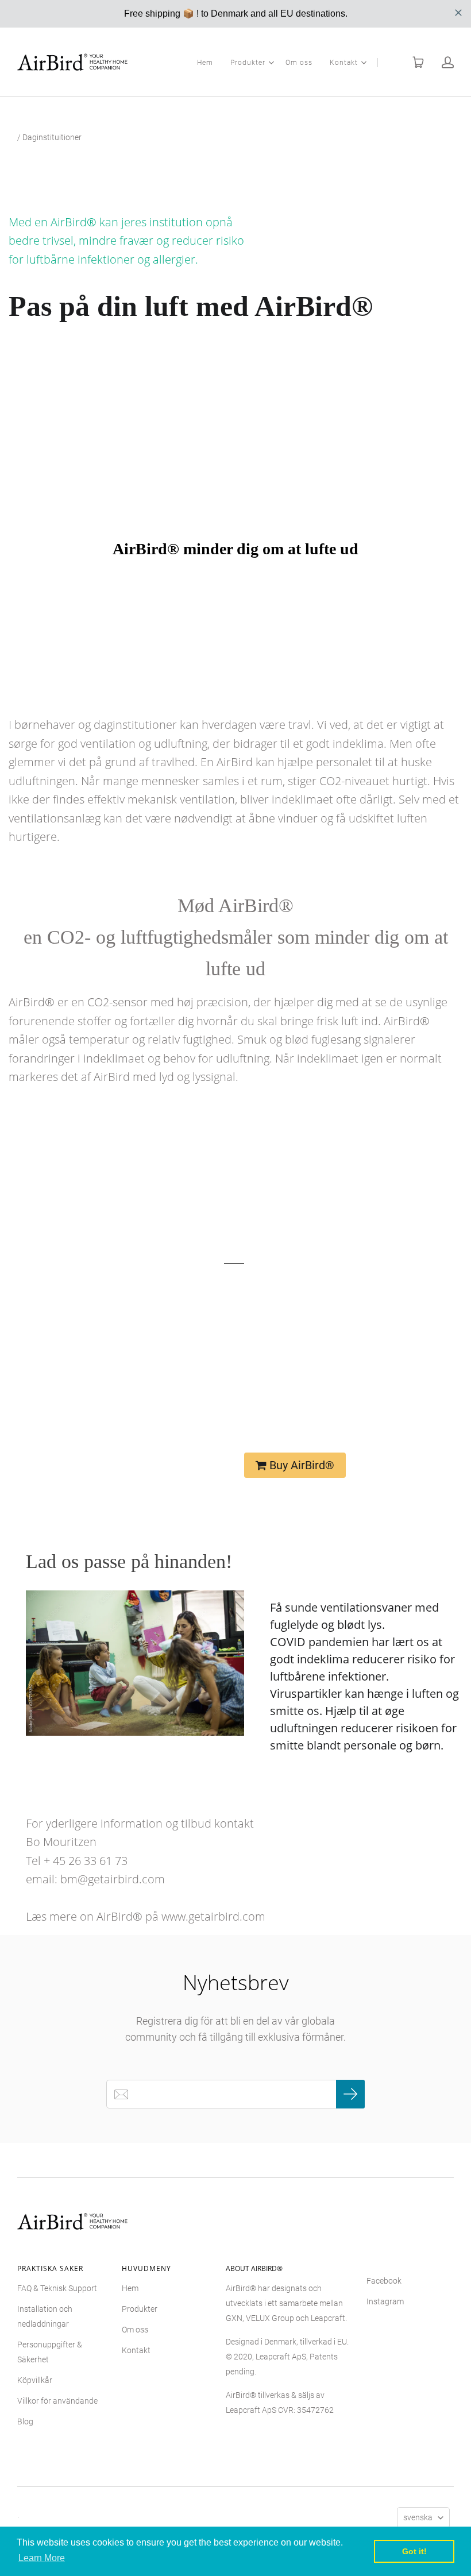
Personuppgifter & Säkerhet (50, 2352)
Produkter (248, 63)
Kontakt (344, 63)
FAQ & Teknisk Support (57, 2288)
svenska (418, 2517)
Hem (205, 63)
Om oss (299, 63)
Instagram (385, 2301)
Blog (25, 2421)
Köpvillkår (35, 2380)
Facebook (384, 2281)
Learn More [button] (42, 2558)
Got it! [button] (414, 2551)
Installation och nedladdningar (45, 2316)
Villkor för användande (57, 2401)
